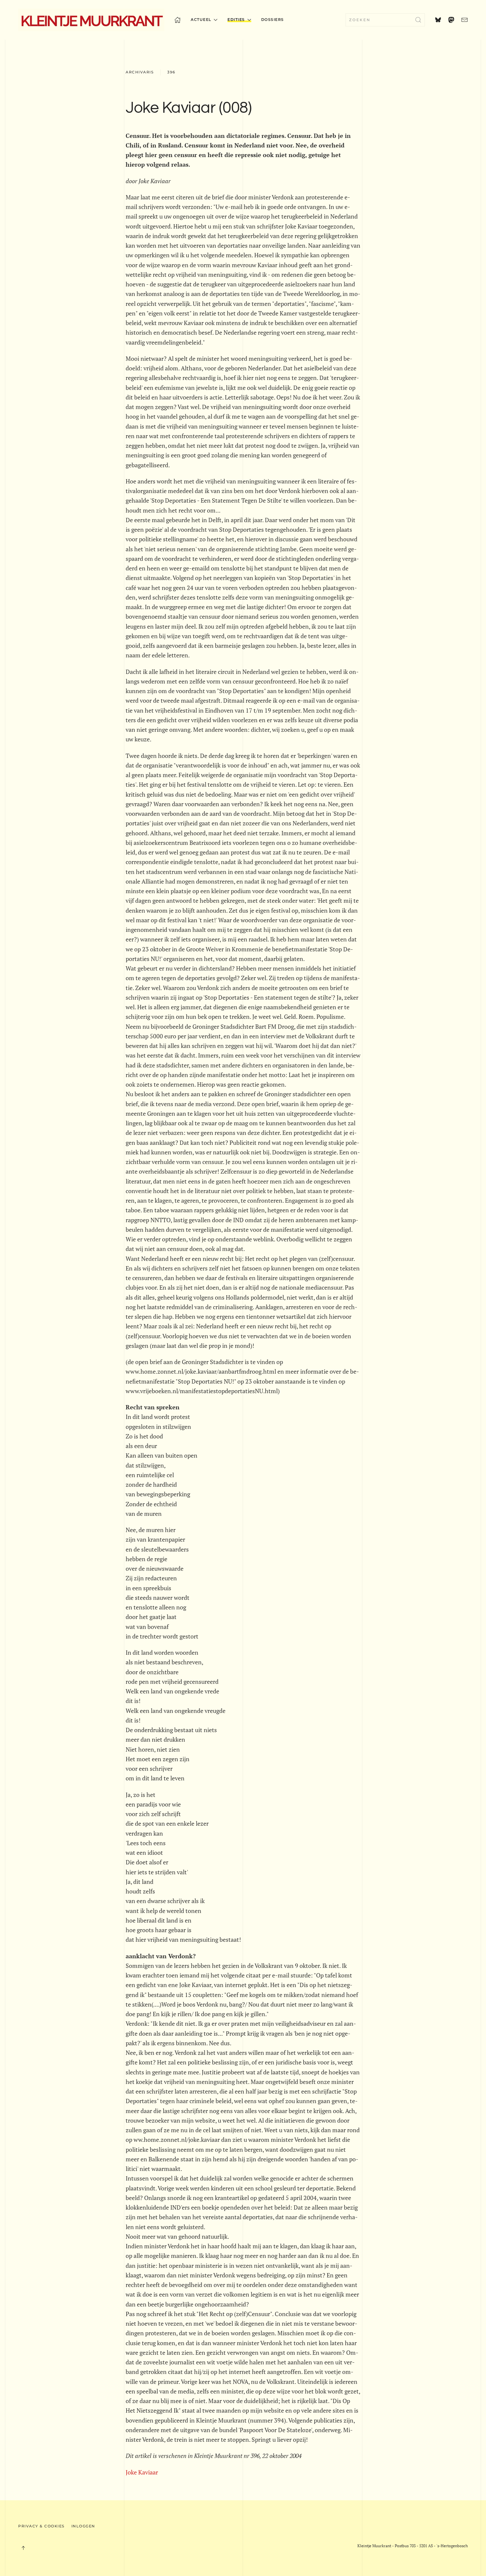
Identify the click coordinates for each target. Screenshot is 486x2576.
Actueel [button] (201, 20)
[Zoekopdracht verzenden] (418, 20)
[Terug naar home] (91, 20)
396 (171, 72)
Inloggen (83, 2526)
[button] (23, 2548)
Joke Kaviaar (142, 2472)
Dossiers (273, 20)
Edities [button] (236, 20)
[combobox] (385, 20)
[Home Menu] (178, 20)
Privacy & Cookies (41, 2526)
